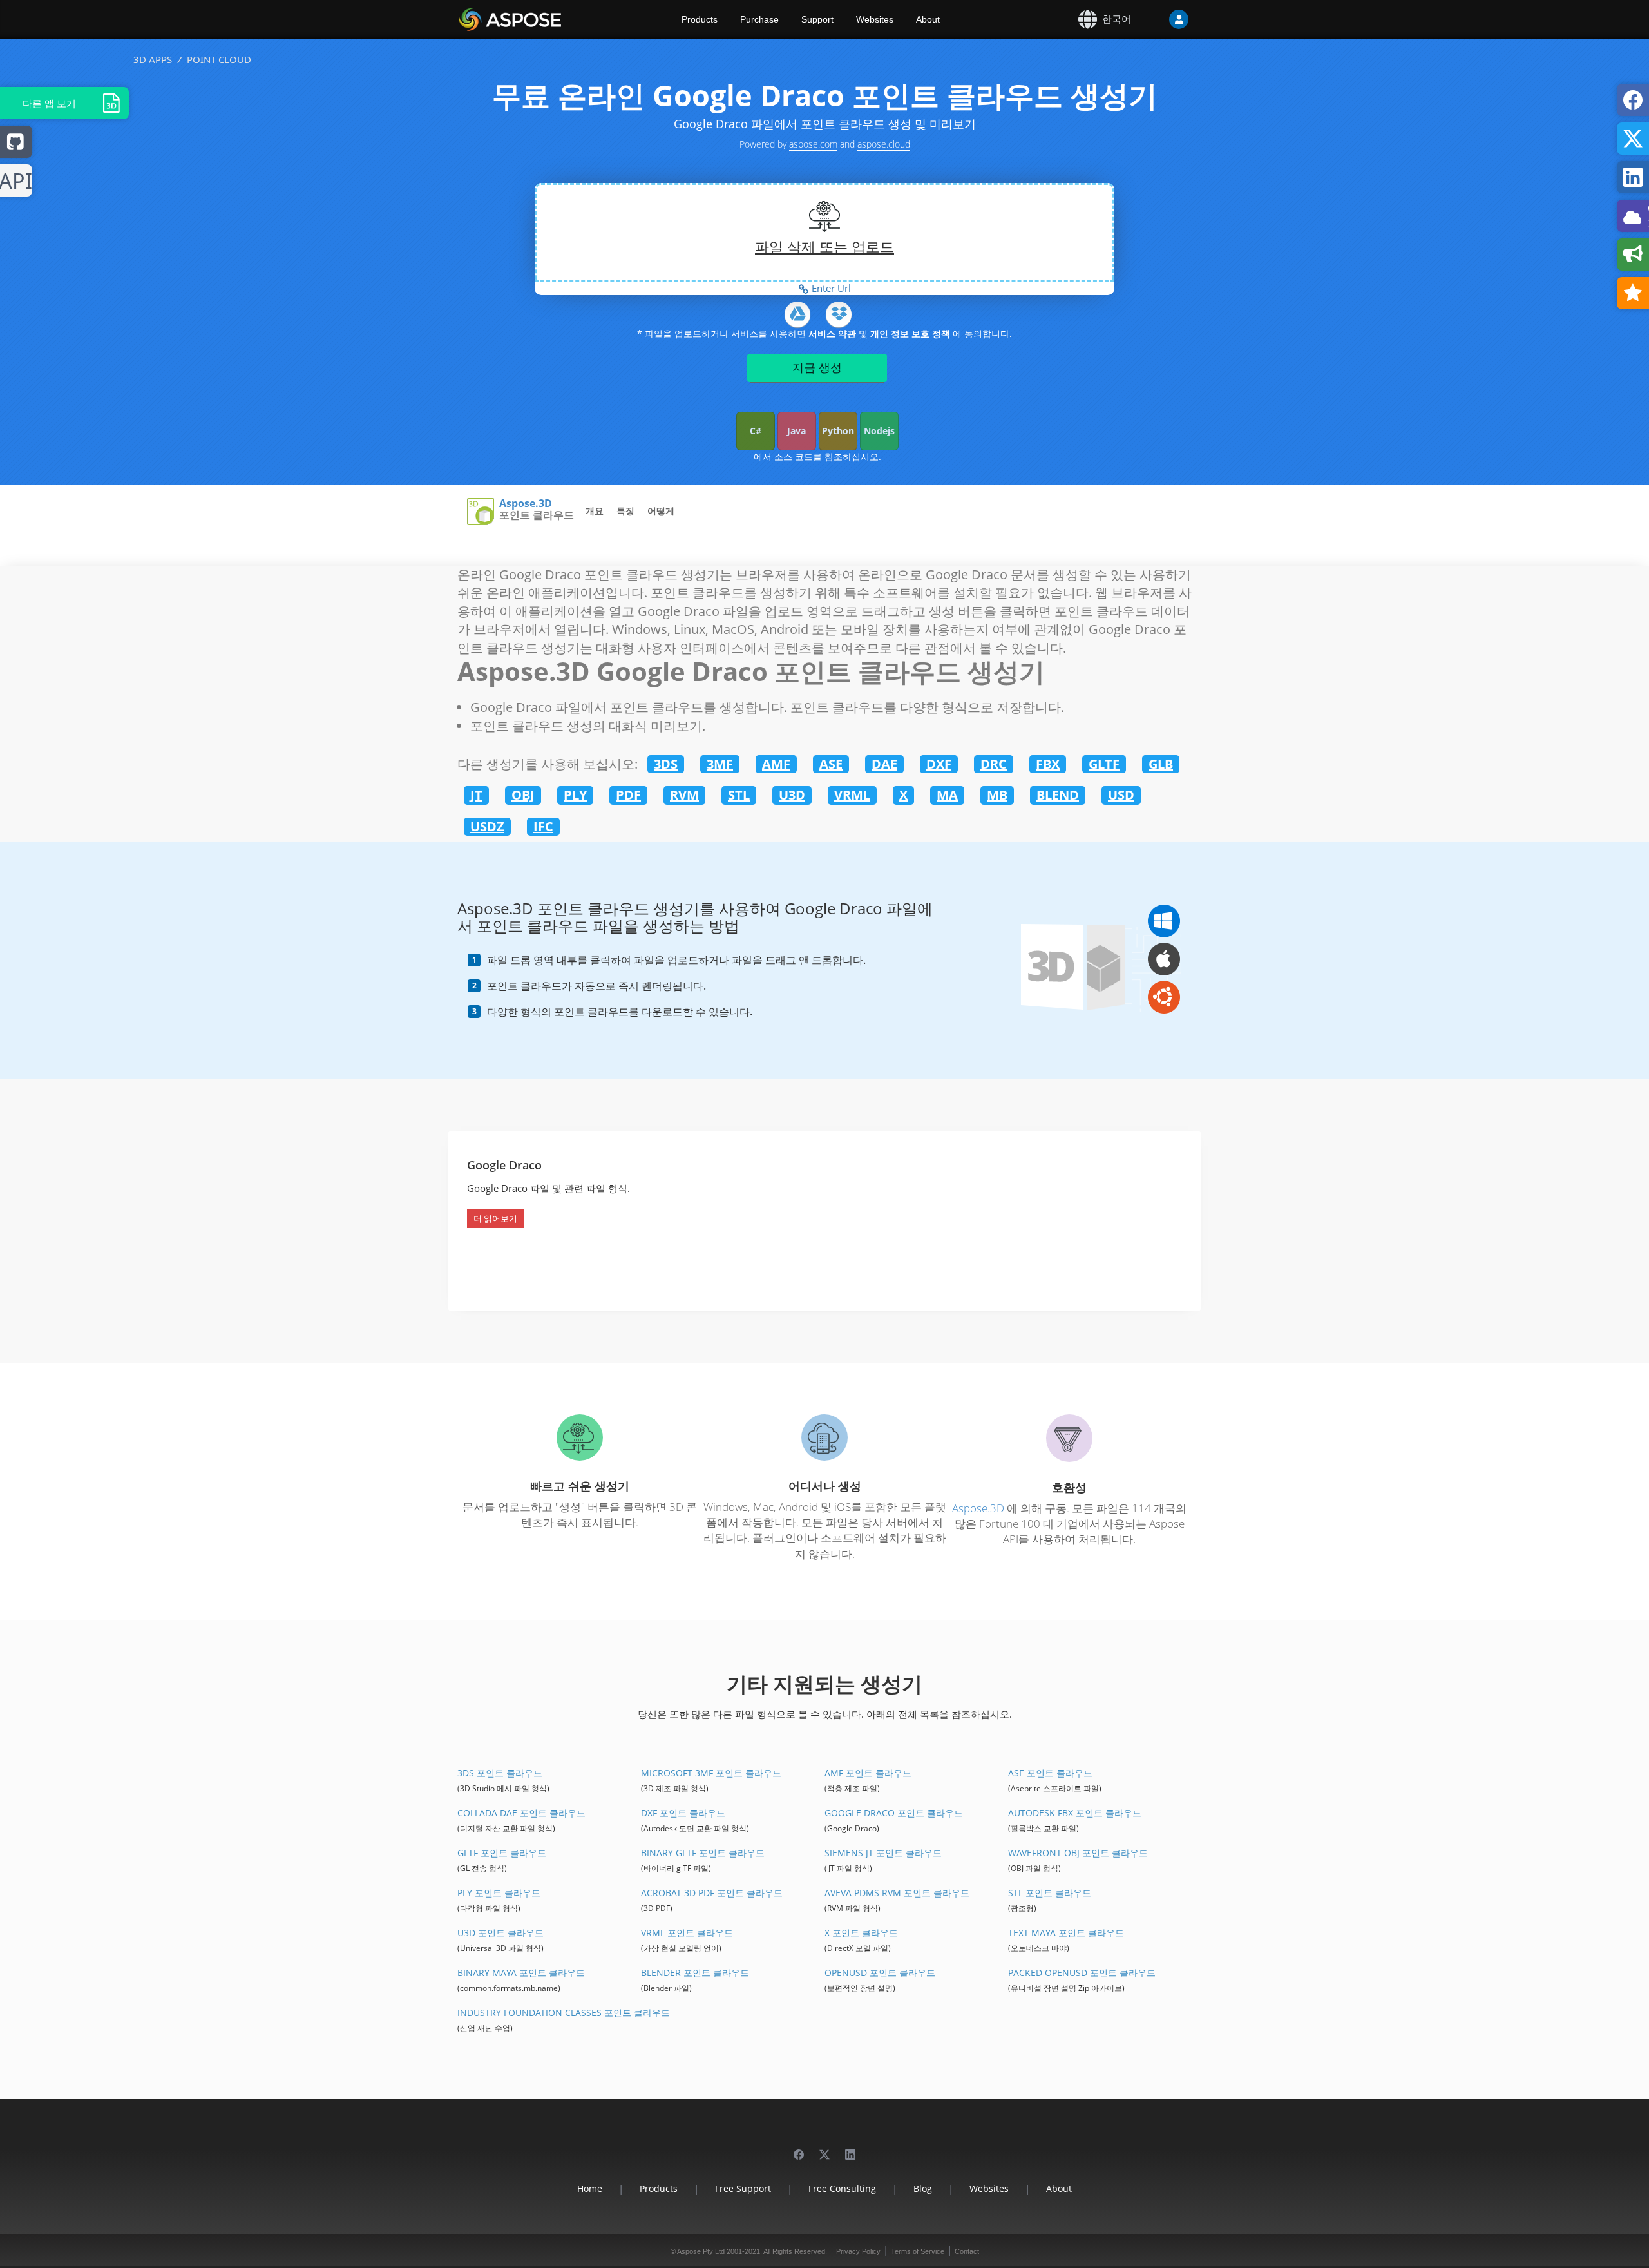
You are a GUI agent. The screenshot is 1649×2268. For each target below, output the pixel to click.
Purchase (759, 19)
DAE (884, 764)
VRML (852, 795)
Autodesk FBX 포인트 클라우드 (1075, 1813)
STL (739, 795)
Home (590, 2188)
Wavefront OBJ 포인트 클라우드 (1078, 1853)
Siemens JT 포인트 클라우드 (883, 1853)
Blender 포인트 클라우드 (695, 1973)
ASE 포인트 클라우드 (1050, 1773)
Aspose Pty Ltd (701, 2251)
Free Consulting (842, 2188)
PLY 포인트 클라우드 (499, 1893)
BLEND (1058, 795)
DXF (939, 764)
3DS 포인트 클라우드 (500, 1773)
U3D (792, 795)
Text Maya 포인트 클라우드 (1066, 1933)
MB (997, 795)
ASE (831, 764)
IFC (543, 826)
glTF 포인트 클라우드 (502, 1853)
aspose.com (813, 144)
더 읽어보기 (495, 1218)
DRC (994, 764)
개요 (595, 511)
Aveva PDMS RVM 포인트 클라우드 (897, 1893)
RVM (684, 795)
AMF (776, 764)
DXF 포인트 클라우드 (683, 1813)
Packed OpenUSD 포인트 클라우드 (1082, 1973)
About (928, 19)
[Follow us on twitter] (824, 2148)
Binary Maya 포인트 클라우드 (521, 1973)
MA (947, 795)
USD (1121, 795)
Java (796, 431)
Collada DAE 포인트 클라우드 (521, 1813)
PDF (628, 795)
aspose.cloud (884, 144)
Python (838, 431)
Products (700, 19)
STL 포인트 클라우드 (1050, 1893)
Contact (967, 2251)
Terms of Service (918, 2251)
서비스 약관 (834, 333)
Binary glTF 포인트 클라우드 (703, 1853)
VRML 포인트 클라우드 (687, 1933)
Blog (923, 2188)
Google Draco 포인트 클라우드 (894, 1813)
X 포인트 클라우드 (861, 1933)
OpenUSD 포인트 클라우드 (880, 1973)
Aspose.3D (526, 504)
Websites (875, 19)
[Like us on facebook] (799, 2148)
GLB (1161, 764)
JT (476, 795)
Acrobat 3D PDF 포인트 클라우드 (712, 1893)
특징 (625, 511)
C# (756, 431)
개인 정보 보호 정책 (911, 333)
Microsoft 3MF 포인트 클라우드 (711, 1773)
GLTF (1104, 764)
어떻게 (661, 511)
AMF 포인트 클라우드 (868, 1773)
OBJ (523, 795)
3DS (666, 764)
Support (817, 19)
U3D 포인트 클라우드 (500, 1933)
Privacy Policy (858, 2251)
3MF (720, 764)
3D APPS (153, 59)
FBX (1048, 764)
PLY (575, 795)
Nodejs (879, 431)
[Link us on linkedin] (850, 2148)
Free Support (743, 2188)
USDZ (487, 826)
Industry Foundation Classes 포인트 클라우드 (564, 2013)
